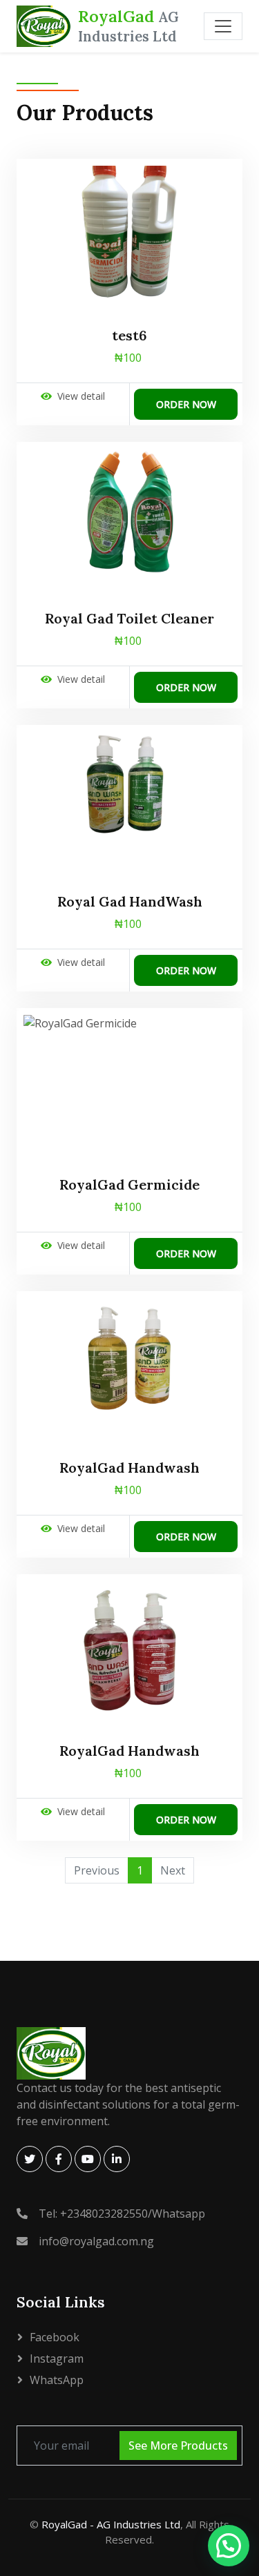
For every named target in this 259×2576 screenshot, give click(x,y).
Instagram (57, 2359)
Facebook (55, 2337)
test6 (129, 336)
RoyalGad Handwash (129, 1468)
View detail (81, 396)
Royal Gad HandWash (130, 902)
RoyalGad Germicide (129, 1185)
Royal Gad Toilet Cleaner (129, 619)
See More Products (178, 2446)
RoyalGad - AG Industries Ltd (111, 2524)
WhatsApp (57, 2380)
